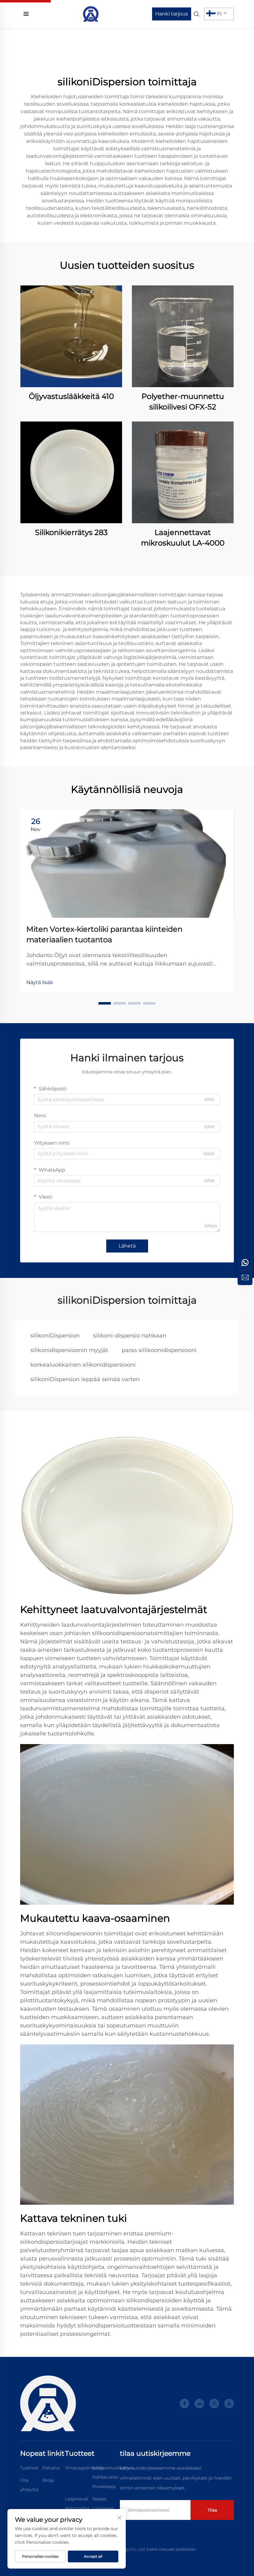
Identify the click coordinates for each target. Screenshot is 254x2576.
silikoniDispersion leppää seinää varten (85, 1379)
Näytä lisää (39, 982)
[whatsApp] (245, 1263)
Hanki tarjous (172, 14)
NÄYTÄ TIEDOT (71, 336)
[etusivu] (91, 13)
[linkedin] (199, 2404)
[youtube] (229, 2404)
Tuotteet (29, 2468)
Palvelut (51, 2468)
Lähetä (127, 1246)
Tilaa (212, 2510)
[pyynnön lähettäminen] (245, 1278)
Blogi (48, 2480)
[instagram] (214, 2404)
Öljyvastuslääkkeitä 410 (71, 396)
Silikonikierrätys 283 (71, 532)
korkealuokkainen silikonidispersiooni (83, 1365)
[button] (105, 1003)
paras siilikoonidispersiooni (159, 1350)
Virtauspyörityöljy (84, 2468)
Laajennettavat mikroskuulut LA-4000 (183, 538)
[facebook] (184, 2404)
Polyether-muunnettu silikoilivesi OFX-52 (183, 402)
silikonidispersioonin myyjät (69, 1350)
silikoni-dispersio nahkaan (130, 1336)
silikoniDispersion (55, 1336)
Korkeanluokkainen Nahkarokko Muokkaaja (113, 2477)
